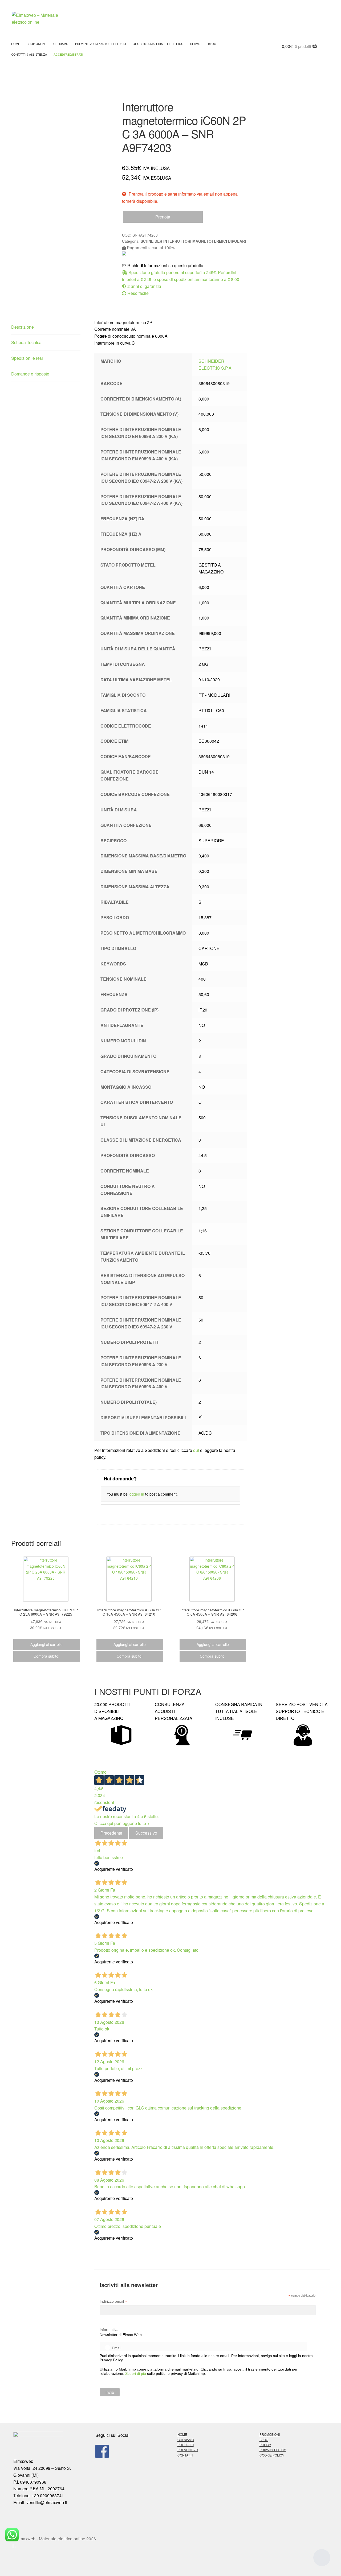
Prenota (163, 217)
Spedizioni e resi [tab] (27, 358)
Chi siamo (61, 44)
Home (16, 44)
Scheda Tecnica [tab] (26, 342)
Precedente (111, 1833)
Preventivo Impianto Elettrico (101, 44)
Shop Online (37, 44)
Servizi (196, 44)
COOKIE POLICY (272, 2455)
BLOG (212, 44)
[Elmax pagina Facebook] (130, 2451)
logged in (136, 1494)
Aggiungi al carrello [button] (46, 1644)
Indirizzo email (113, 2302)
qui (196, 1450)
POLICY (265, 2445)
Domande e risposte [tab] (30, 374)
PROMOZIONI (270, 2434)
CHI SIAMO (186, 2440)
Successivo (146, 1833)
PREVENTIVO (188, 2450)
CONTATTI (185, 2455)
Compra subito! (46, 1656)
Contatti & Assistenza (29, 54)
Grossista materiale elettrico (158, 44)
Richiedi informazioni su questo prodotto (165, 265)
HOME (182, 2434)
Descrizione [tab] (23, 327)
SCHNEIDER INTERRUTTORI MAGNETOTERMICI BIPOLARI (193, 241)
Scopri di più (136, 2373)
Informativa (109, 2330)
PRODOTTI (186, 2445)
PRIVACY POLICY (273, 2450)
